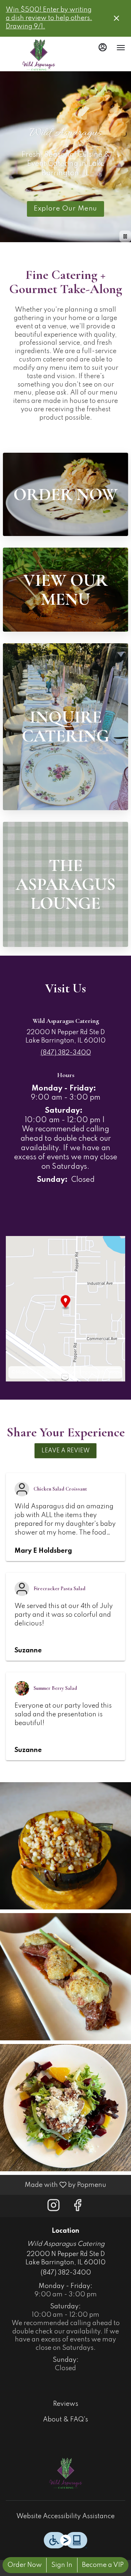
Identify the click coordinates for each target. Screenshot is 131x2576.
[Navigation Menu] (121, 48)
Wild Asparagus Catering (65, 2473)
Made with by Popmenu (56, 2185)
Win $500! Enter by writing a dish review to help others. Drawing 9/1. (49, 18)
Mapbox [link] (26, 1372)
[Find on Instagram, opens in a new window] (53, 2208)
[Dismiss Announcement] (116, 18)
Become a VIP (103, 2565)
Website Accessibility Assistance (65, 2516)
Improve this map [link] (100, 1372)
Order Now (25, 2565)
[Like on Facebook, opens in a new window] (78, 2208)
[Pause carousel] (125, 236)
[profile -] (103, 47)
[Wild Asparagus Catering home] (39, 55)
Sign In (62, 2565)
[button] (65, 1451)
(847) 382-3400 (66, 2273)
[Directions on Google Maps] (65, 1308)
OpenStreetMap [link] (60, 1372)
